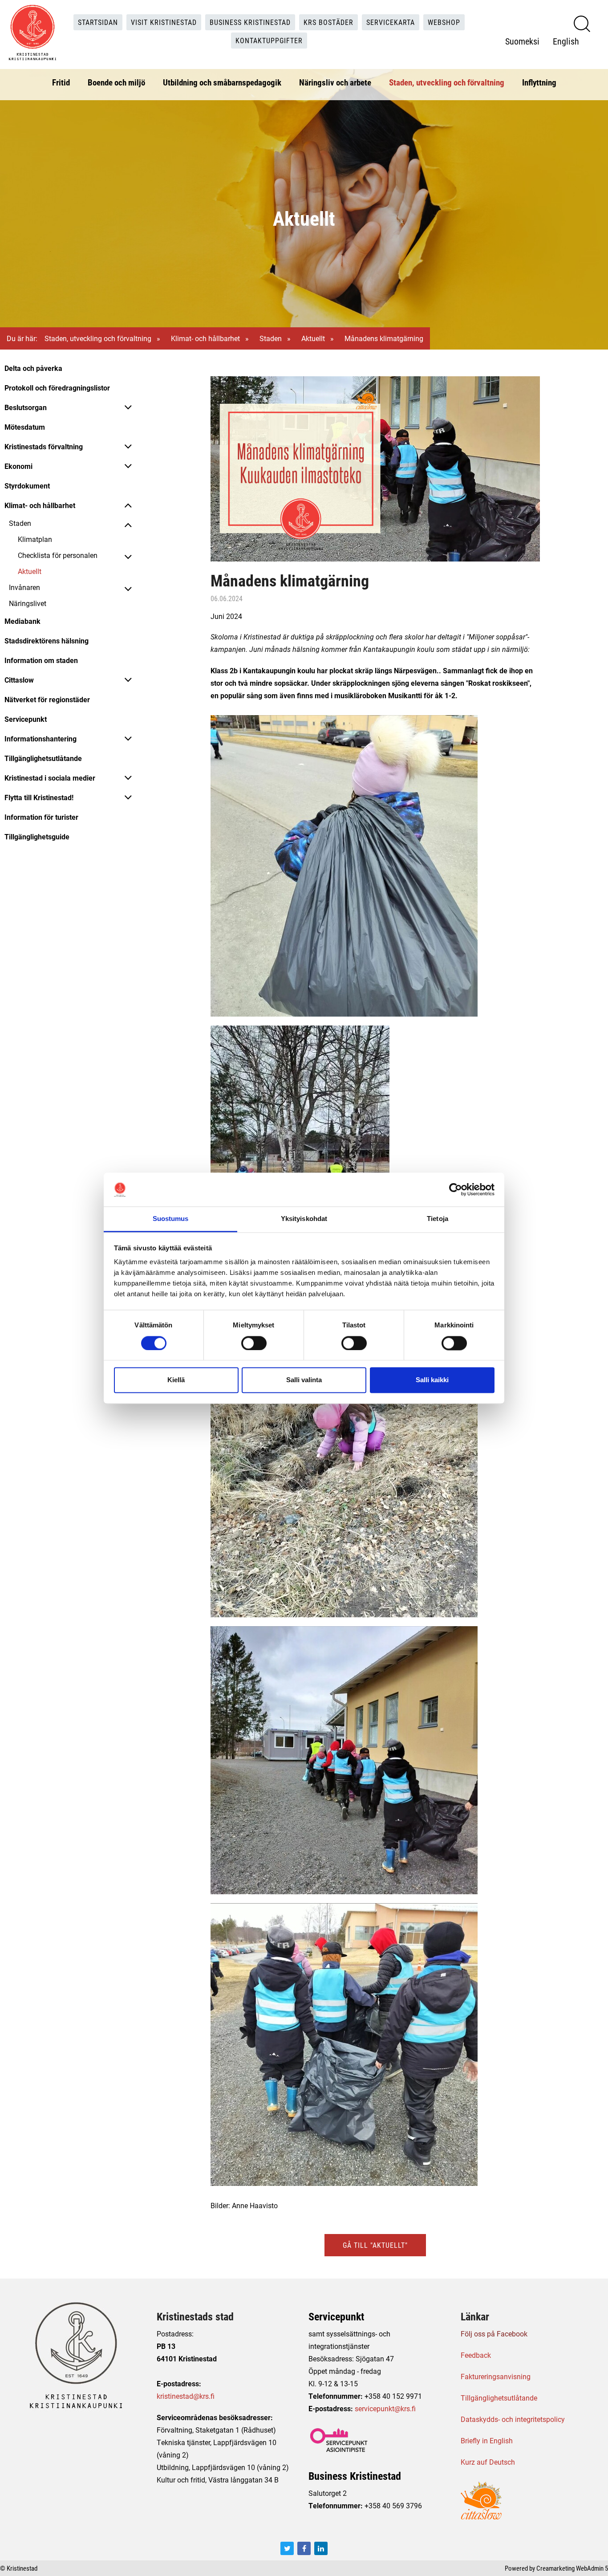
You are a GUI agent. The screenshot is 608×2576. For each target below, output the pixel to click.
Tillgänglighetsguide (37, 836)
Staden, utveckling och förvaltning (447, 82)
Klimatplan (35, 539)
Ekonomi (18, 466)
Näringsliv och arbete (335, 82)
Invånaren (24, 587)
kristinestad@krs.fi (186, 2396)
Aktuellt (313, 338)
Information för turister (41, 817)
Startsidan (98, 22)
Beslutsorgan (26, 407)
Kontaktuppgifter (269, 40)
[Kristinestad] (32, 33)
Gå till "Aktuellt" (375, 2245)
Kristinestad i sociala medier (50, 778)
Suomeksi (522, 41)
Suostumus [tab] (171, 1219)
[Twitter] (287, 2548)
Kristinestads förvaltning (44, 446)
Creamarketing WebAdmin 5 (572, 2568)
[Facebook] (304, 2548)
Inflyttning (539, 82)
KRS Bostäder (328, 22)
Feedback (476, 2355)
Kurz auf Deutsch (488, 2462)
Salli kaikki (432, 1380)
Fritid (61, 82)
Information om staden (41, 660)
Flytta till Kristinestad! (39, 797)
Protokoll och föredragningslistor (57, 388)
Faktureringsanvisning (496, 2376)
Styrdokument (27, 486)
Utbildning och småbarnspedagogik (222, 82)
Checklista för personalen (58, 555)
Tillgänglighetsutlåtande (43, 758)
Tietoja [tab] (438, 1219)
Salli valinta (304, 1380)
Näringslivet (28, 603)
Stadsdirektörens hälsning (47, 641)
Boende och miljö (116, 82)
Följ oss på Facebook (494, 2334)
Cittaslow (19, 680)
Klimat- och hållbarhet (205, 338)
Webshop (444, 22)
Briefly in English (487, 2440)
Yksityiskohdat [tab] (304, 1219)
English (566, 41)
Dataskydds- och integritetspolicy (513, 2419)
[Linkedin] (321, 2548)
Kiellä (176, 1380)
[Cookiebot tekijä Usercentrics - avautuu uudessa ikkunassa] (456, 1189)
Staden (271, 338)
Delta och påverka (33, 368)
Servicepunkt (26, 719)
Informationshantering (41, 739)
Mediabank (22, 621)
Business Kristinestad (250, 22)
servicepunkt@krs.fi (385, 2408)
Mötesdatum (25, 427)
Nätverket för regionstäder (47, 699)
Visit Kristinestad (164, 22)
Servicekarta (391, 22)
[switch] (254, 1343)
